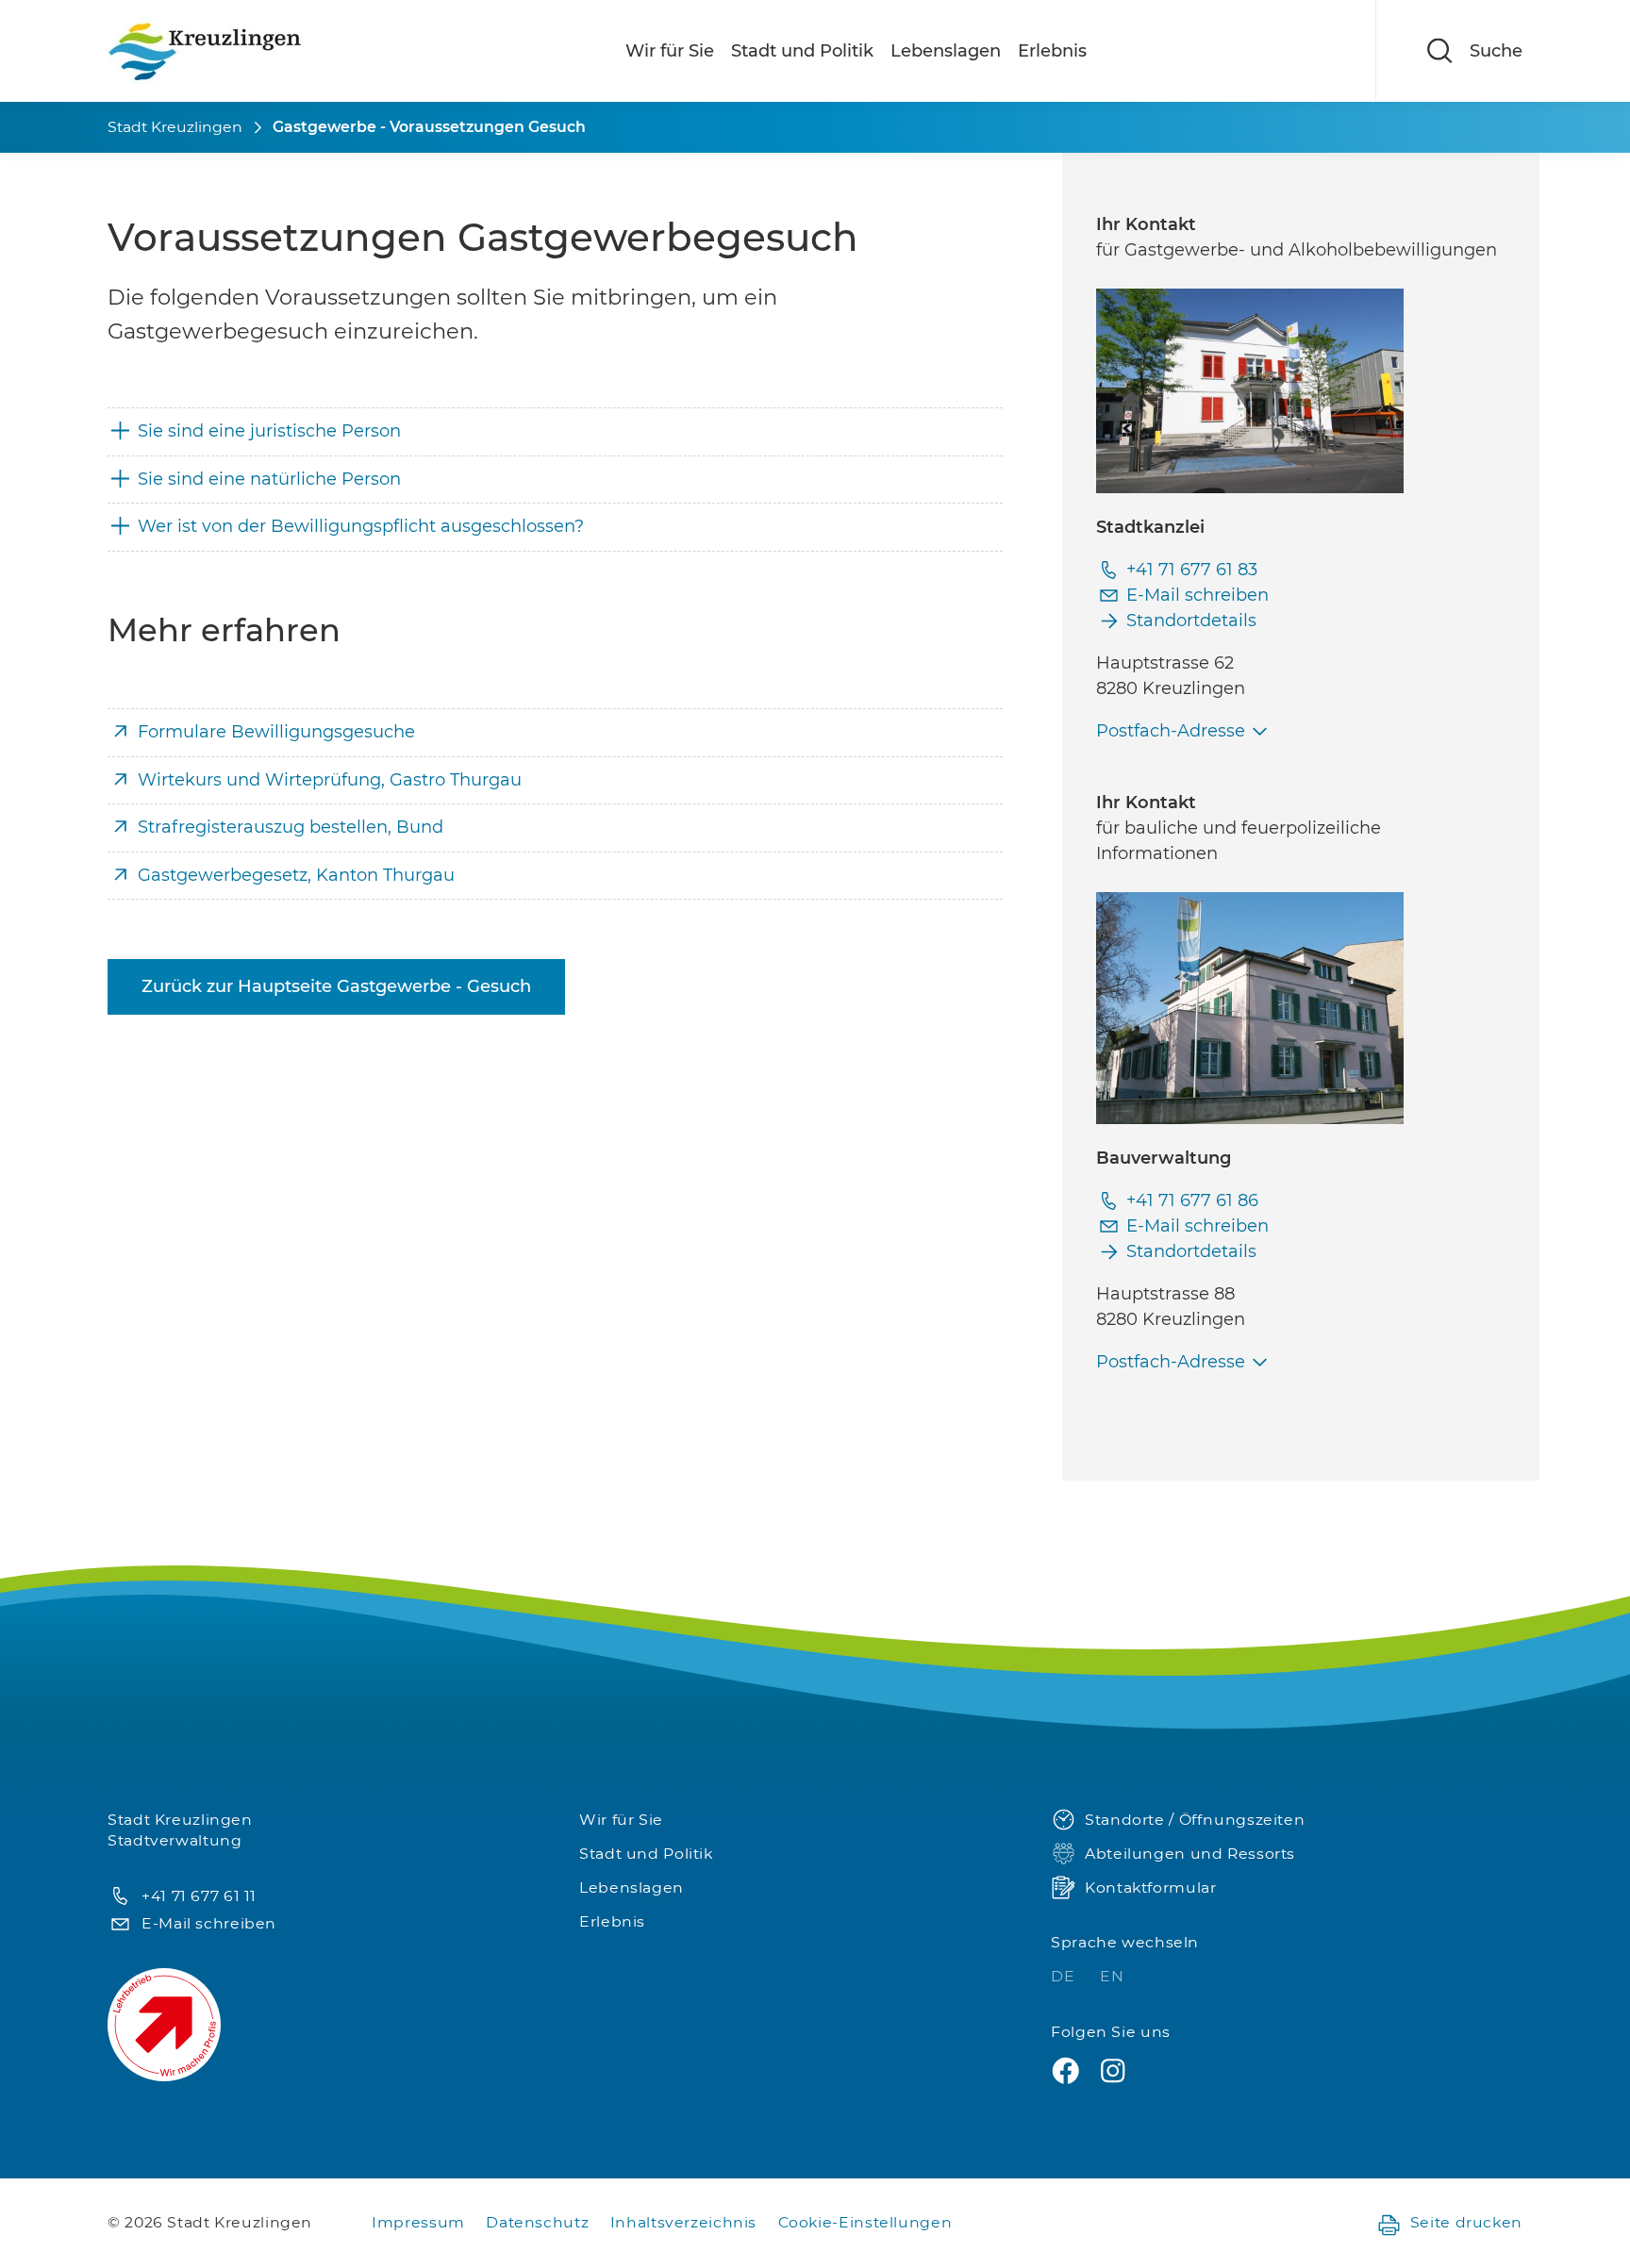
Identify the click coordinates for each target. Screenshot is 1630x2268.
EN (1112, 1976)
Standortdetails (1191, 621)
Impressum (418, 2222)
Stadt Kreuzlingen (175, 127)
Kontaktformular (1150, 1887)
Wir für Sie (670, 51)
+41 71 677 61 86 (1192, 1200)
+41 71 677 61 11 (199, 1896)
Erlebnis (1052, 51)
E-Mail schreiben (1198, 595)
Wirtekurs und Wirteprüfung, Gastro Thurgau (330, 780)
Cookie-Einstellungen (865, 2222)
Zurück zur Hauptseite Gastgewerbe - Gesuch (336, 986)
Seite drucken (1466, 2222)
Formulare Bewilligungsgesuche (276, 732)
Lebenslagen (946, 51)
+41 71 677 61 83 (1192, 570)
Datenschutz (537, 2222)
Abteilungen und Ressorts (1190, 1854)
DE (1065, 1976)
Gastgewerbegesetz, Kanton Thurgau (296, 875)
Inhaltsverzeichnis (683, 2222)
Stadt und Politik (802, 51)
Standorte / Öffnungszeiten (1195, 1820)
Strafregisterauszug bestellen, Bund (291, 827)
